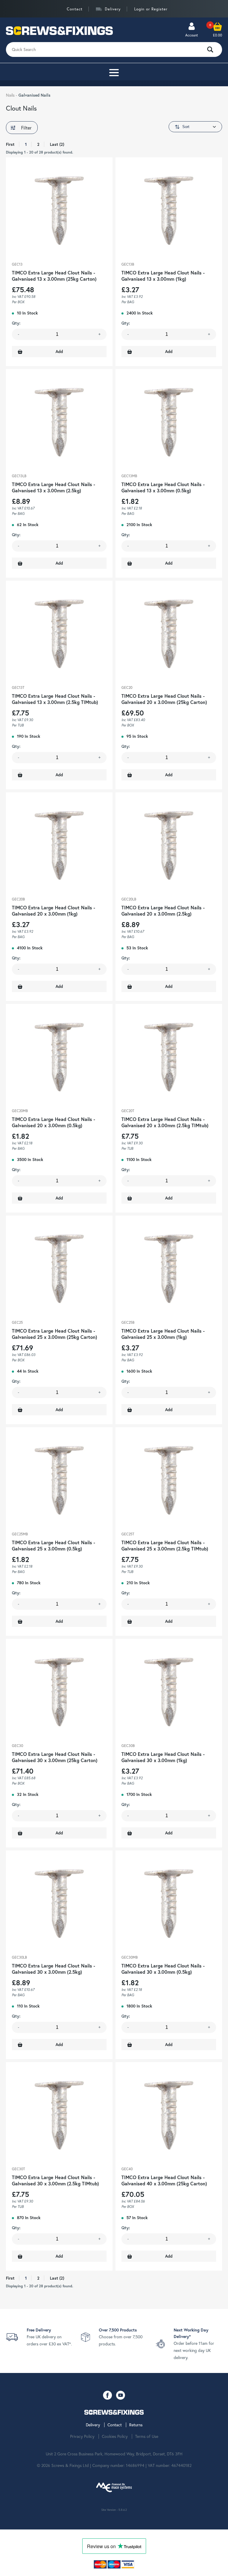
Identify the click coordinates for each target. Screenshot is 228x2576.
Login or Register (151, 9)
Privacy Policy (82, 2436)
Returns (136, 2425)
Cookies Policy (115, 2436)
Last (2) (57, 144)
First (10, 144)
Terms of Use (147, 2436)
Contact (75, 9)
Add (59, 352)
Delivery (113, 9)
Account (192, 35)
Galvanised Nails (34, 95)
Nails (11, 95)
